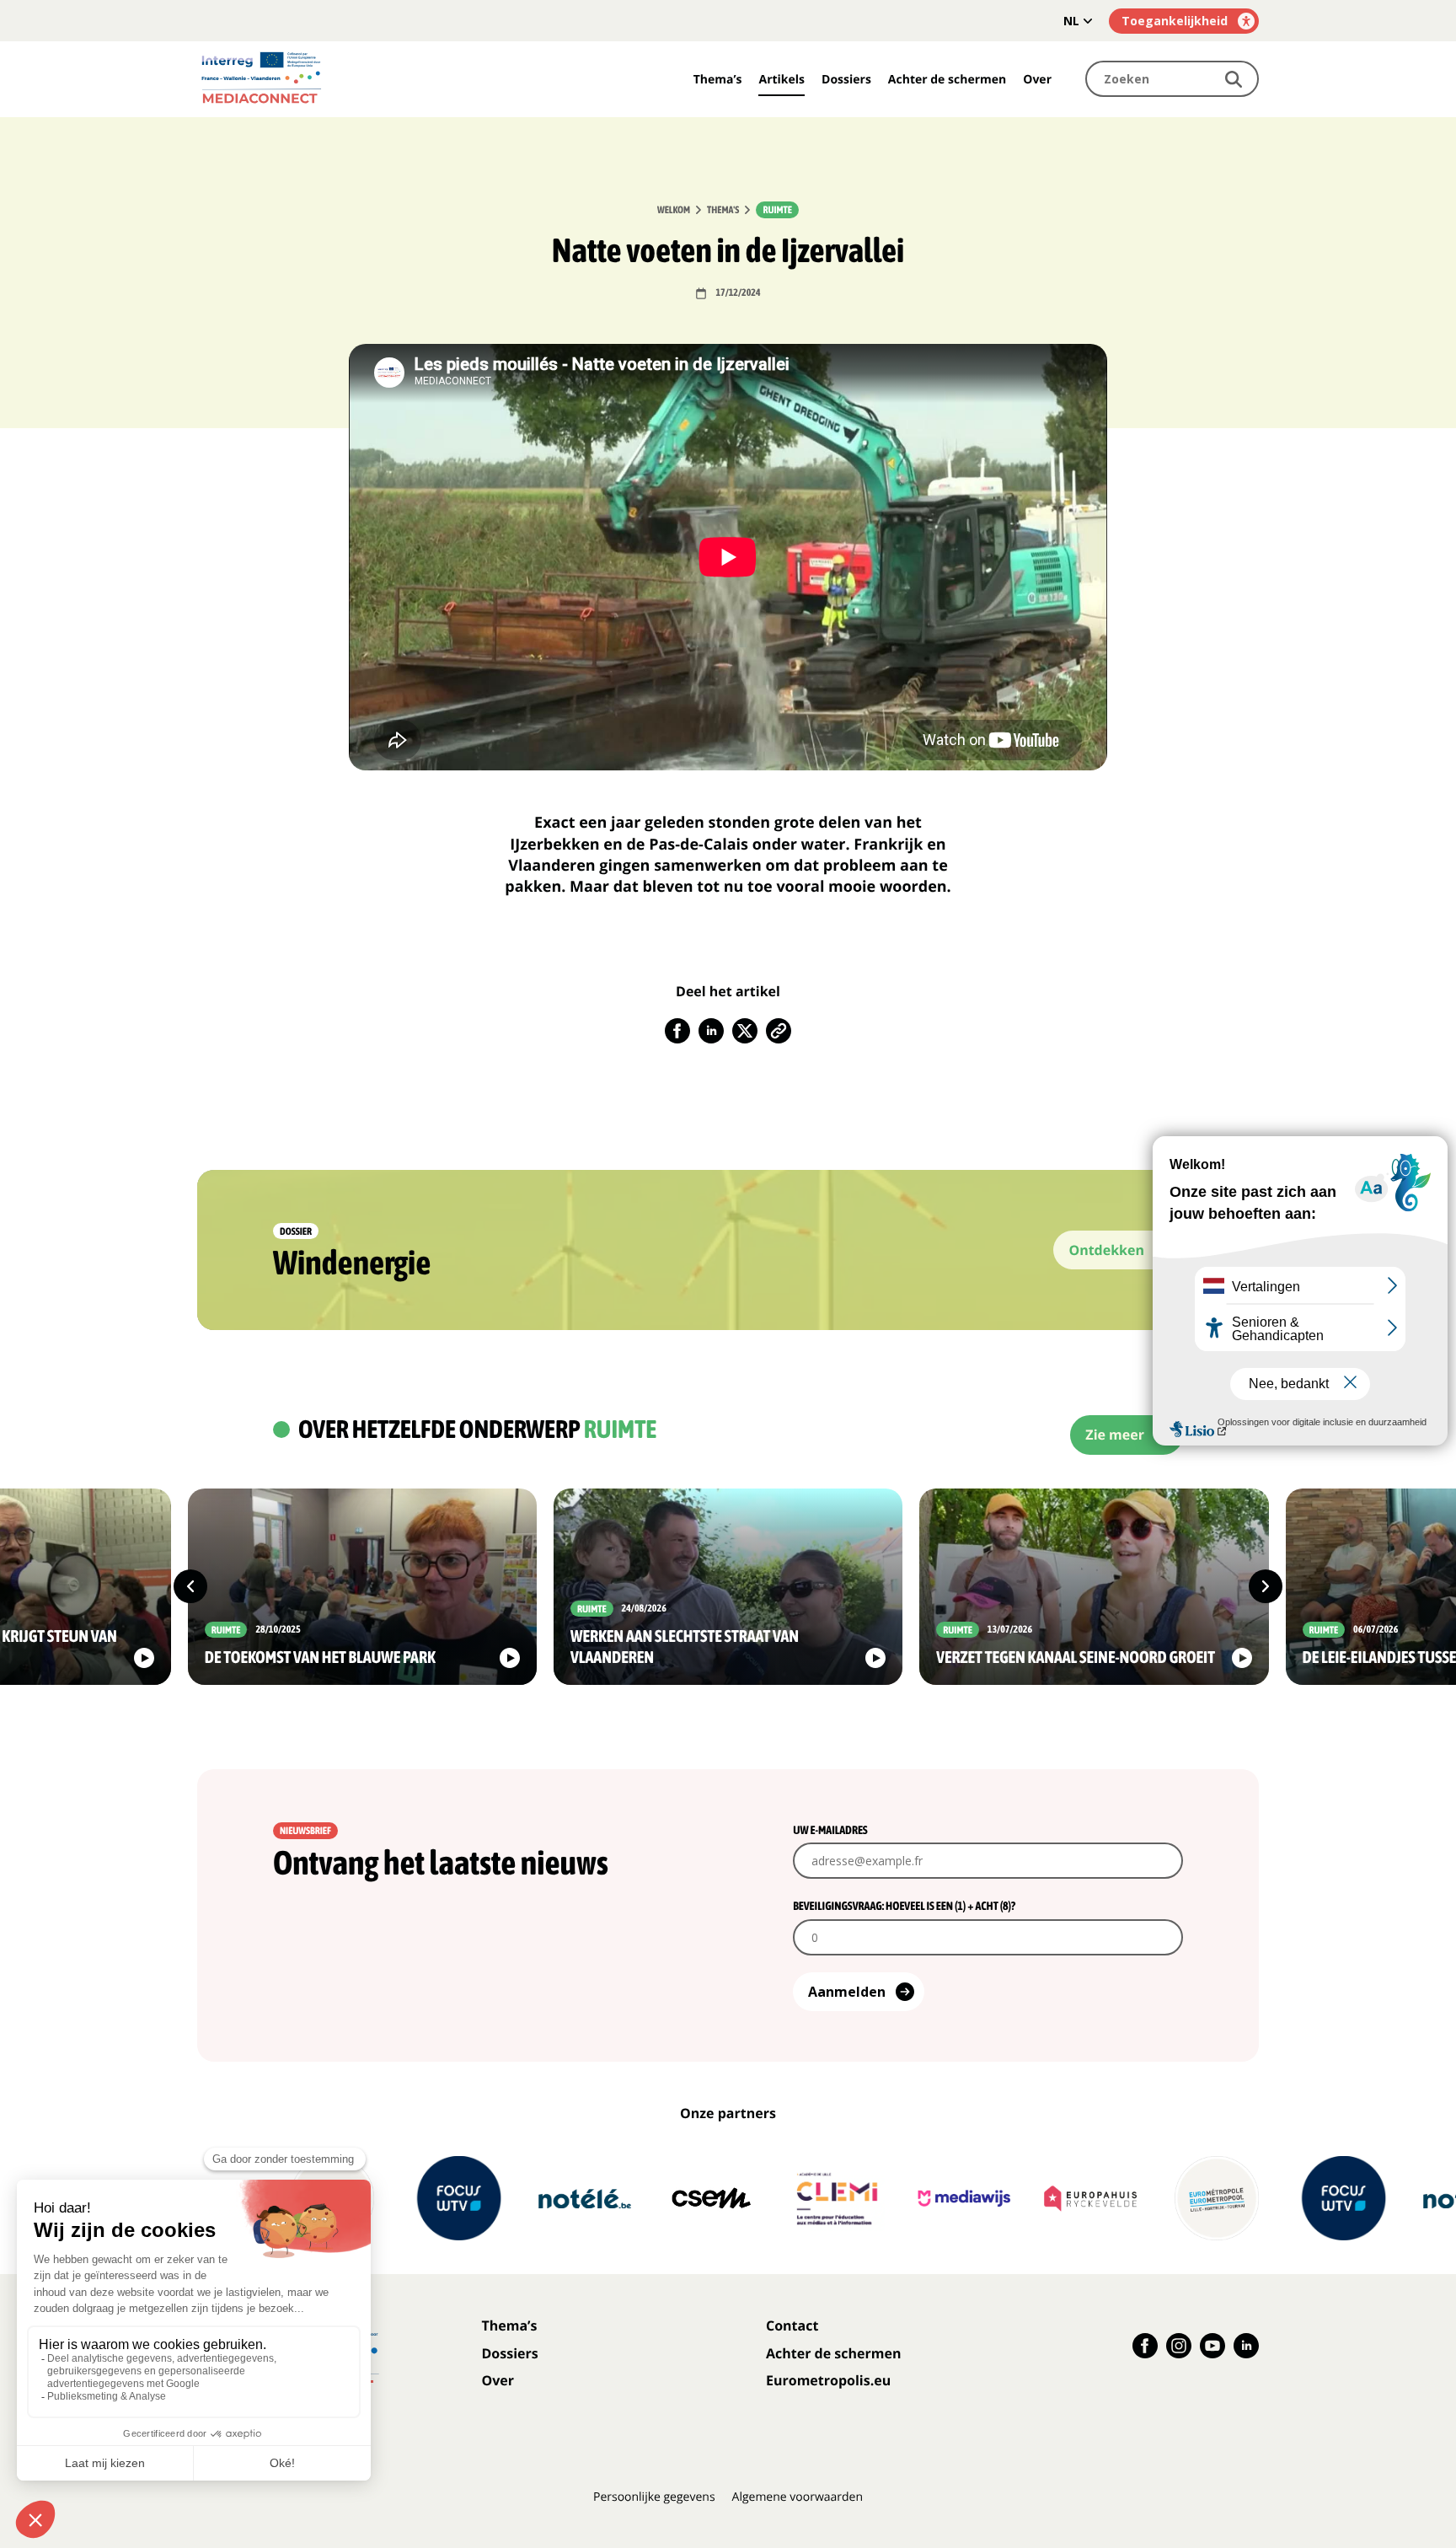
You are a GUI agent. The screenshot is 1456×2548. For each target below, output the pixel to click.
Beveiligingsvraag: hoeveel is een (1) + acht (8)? (904, 1906)
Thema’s (718, 80)
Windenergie (352, 1263)
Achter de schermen (947, 80)
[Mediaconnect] (311, 79)
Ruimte (777, 210)
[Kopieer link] (779, 1031)
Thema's (723, 210)
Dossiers (846, 80)
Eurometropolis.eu (828, 2380)
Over (1037, 80)
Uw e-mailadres (830, 1830)
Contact (792, 2325)
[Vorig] (190, 1586)
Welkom (674, 210)
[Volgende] (1266, 1586)
